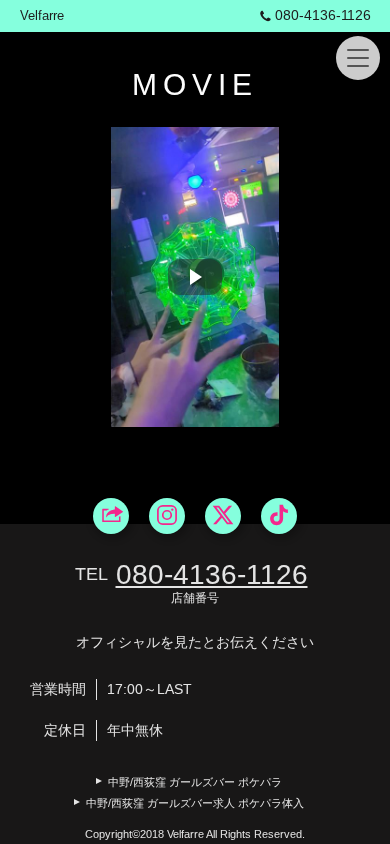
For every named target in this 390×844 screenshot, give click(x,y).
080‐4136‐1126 (323, 15)
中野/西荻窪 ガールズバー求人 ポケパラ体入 (195, 803)
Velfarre (42, 15)
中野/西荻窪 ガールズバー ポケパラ (195, 782)
